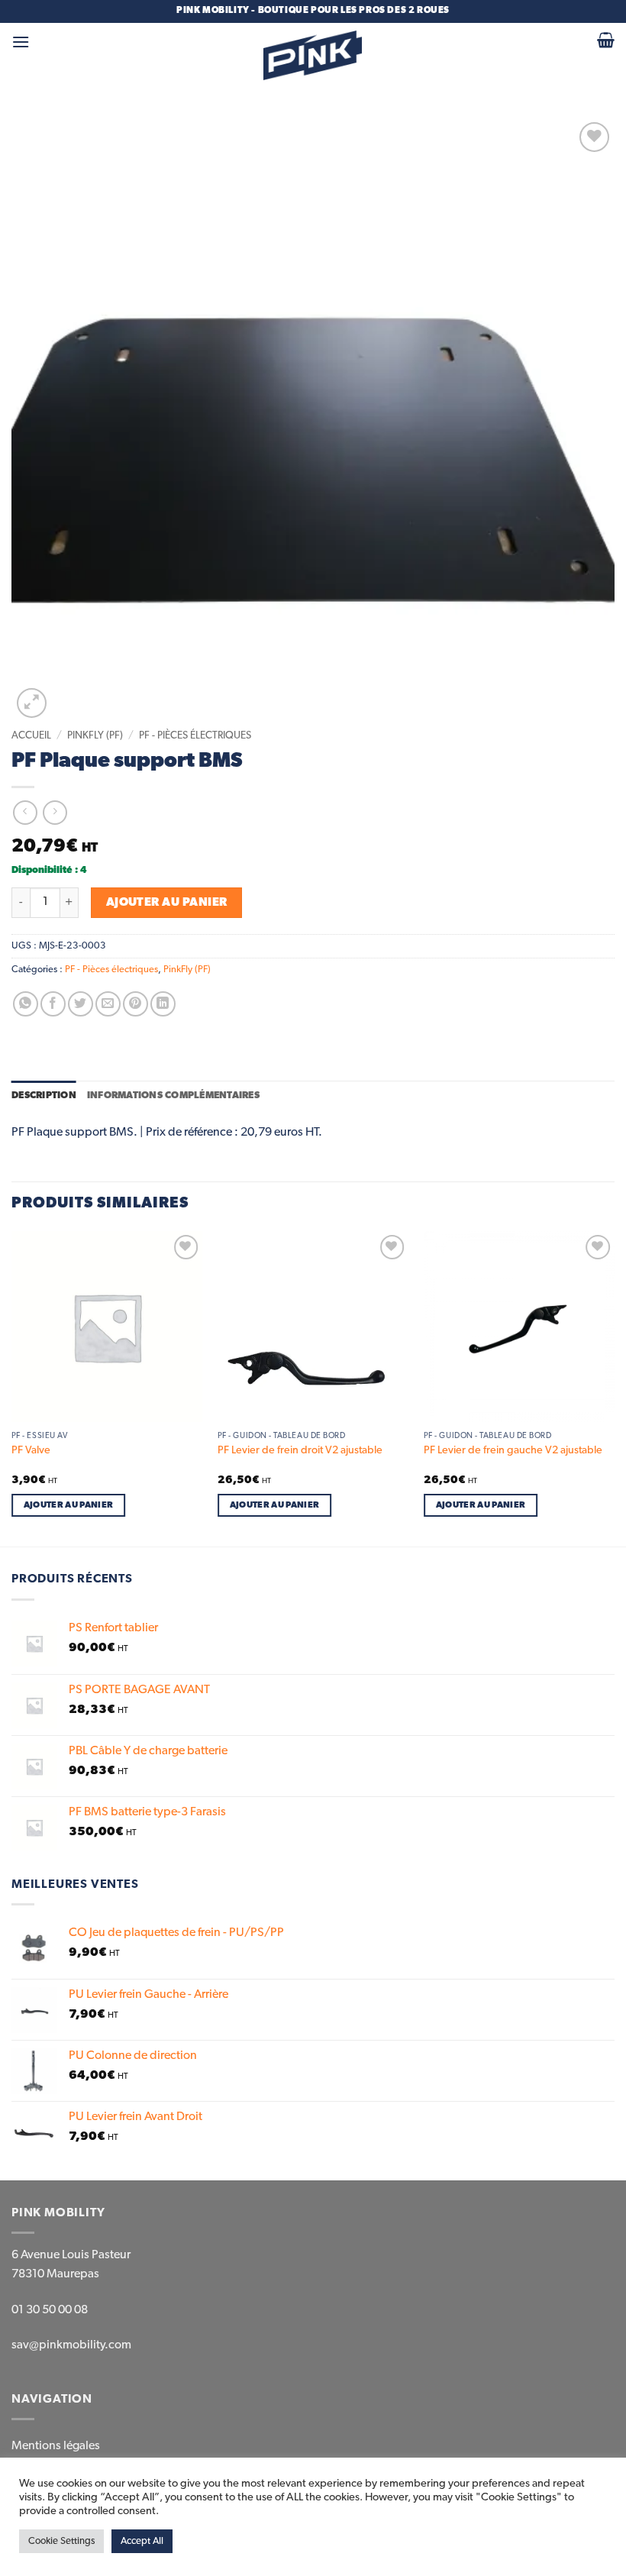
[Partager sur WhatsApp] (26, 1004)
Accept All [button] (142, 2541)
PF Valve (31, 1450)
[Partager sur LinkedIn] (163, 1004)
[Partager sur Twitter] (81, 1004)
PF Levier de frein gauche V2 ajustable (513, 1450)
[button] (21, 42)
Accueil (31, 735)
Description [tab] (44, 1096)
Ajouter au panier (167, 902)
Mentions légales (56, 2446)
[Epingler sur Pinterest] (136, 1004)
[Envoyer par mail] (108, 1004)
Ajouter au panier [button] (69, 1505)
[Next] (614, 1387)
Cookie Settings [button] (61, 2541)
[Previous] (12, 1387)
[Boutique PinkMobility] (313, 55)
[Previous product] (55, 812)
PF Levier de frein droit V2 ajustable (300, 1450)
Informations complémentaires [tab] (173, 1096)
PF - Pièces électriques (195, 735)
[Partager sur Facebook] (53, 1004)
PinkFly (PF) (95, 735)
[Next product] (25, 812)
